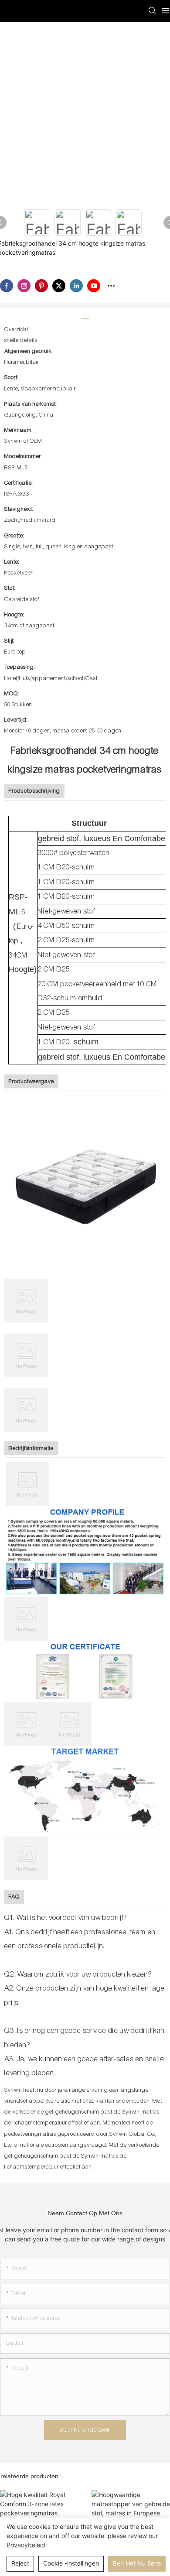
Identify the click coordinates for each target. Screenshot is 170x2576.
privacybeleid (26, 2545)
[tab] (85, 316)
